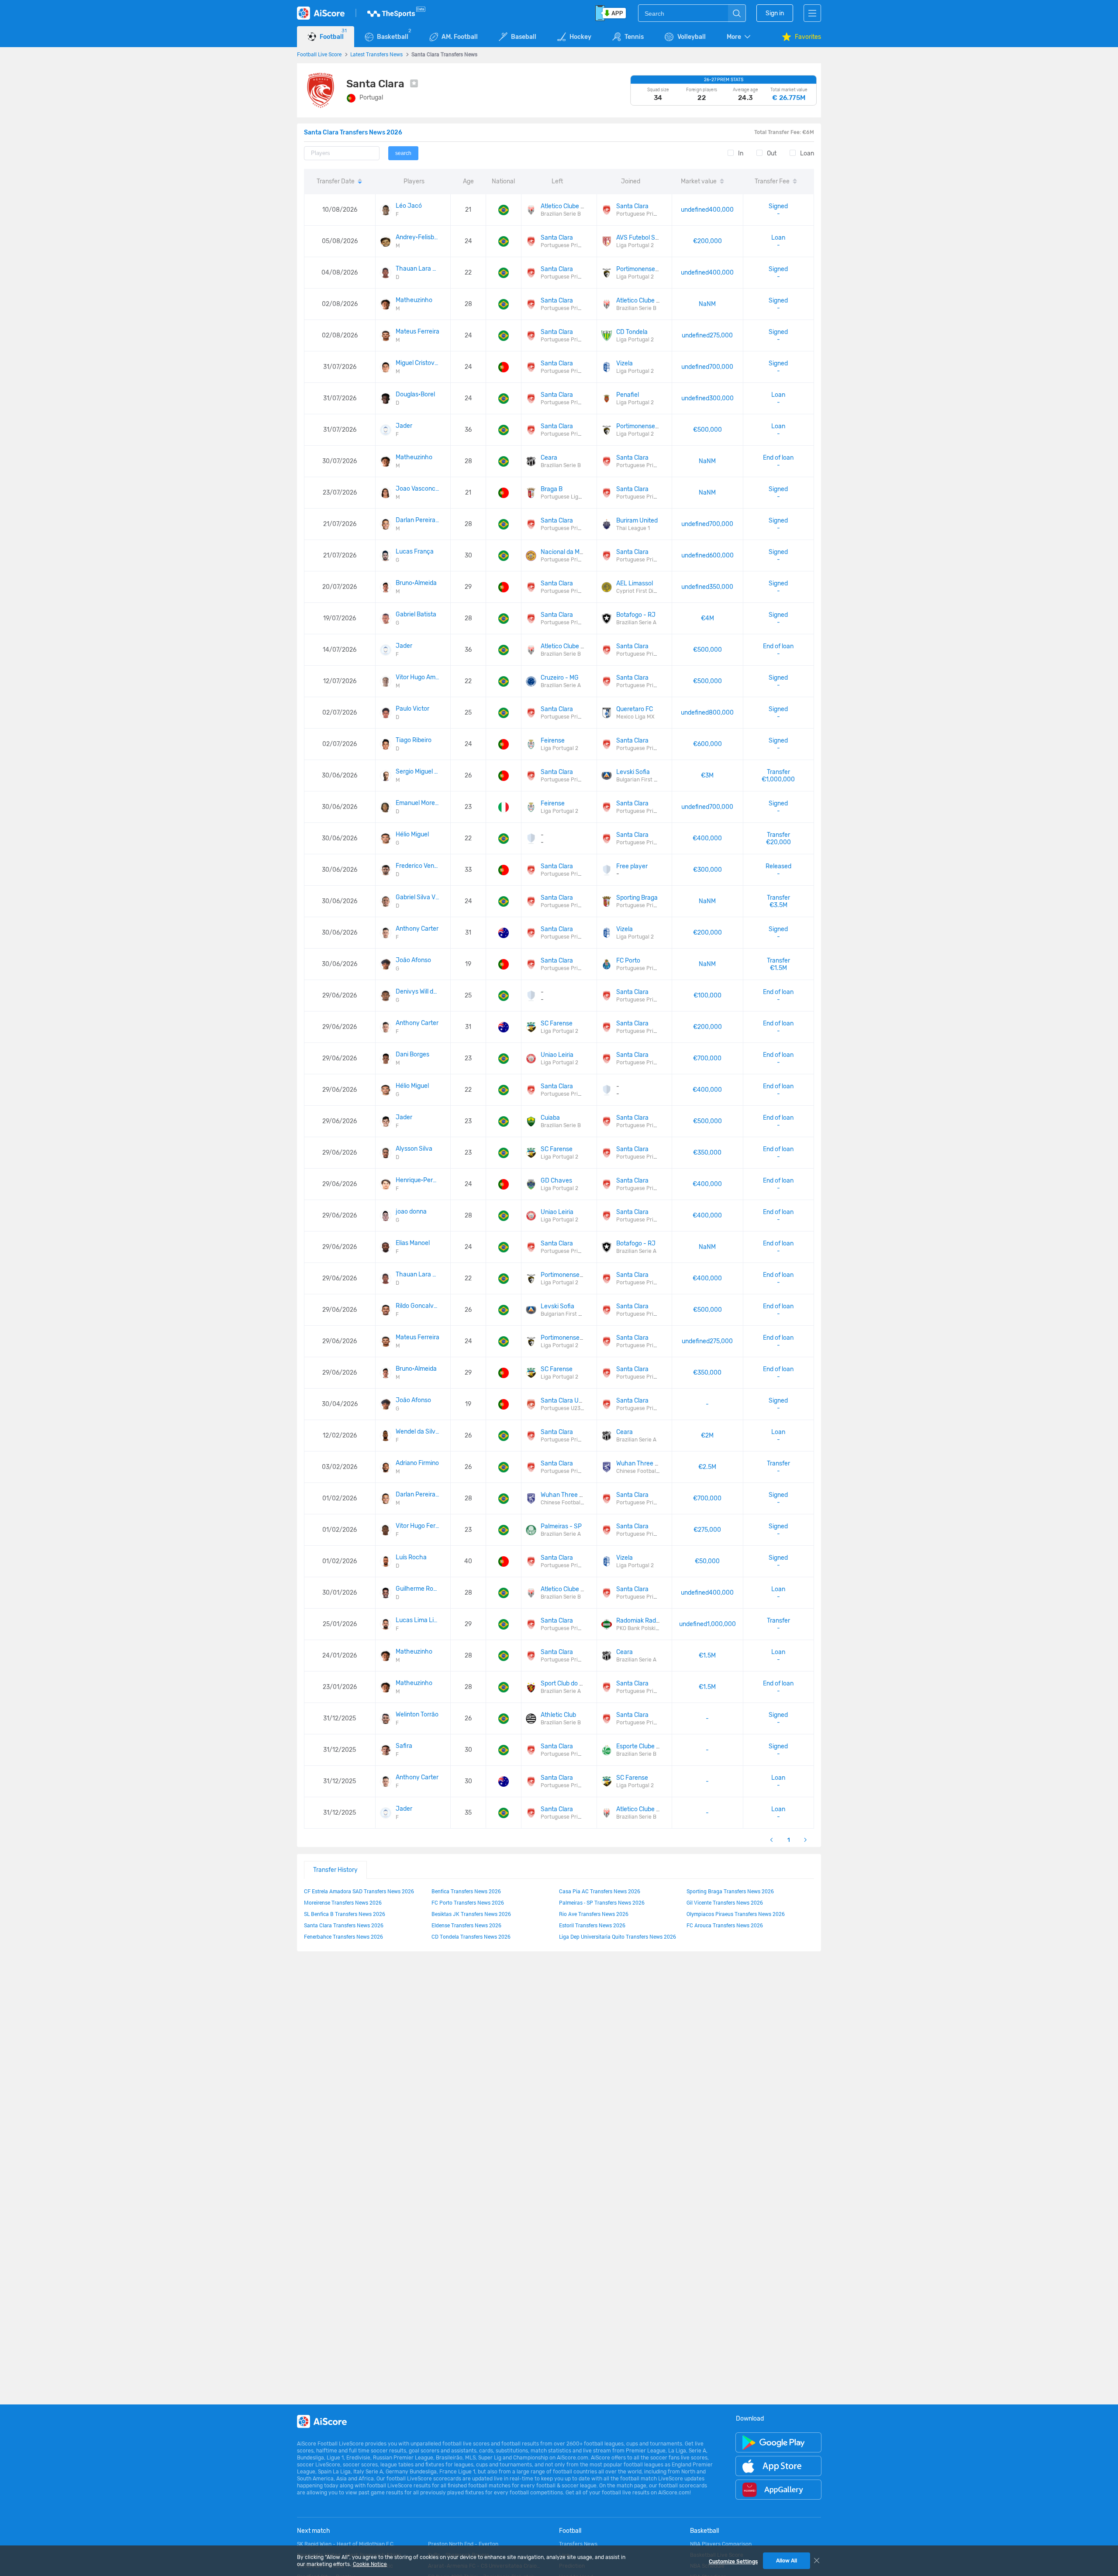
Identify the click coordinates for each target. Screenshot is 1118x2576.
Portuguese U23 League (570, 1408)
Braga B (552, 489)
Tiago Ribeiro (414, 740)
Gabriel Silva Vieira (418, 897)
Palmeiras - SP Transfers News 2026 (602, 1902)
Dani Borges (412, 1054)
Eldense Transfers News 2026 (466, 1925)
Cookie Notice (370, 2564)
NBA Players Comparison (721, 2544)
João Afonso (413, 960)
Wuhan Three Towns (644, 1463)
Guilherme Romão (418, 1589)
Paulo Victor (412, 709)
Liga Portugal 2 (635, 245)
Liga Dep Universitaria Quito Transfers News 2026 (618, 1936)
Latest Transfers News (376, 54)
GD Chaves (556, 1181)
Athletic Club (558, 1715)
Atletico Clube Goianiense (576, 206)
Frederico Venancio (418, 866)
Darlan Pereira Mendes (418, 520)
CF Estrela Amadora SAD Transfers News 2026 (359, 1891)
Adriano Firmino (417, 1463)
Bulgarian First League (644, 780)
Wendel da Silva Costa (418, 1432)
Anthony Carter (417, 929)
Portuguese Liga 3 (563, 497)
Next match (314, 2531)
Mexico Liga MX (635, 717)
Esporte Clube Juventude (651, 1746)
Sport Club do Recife (569, 1684)
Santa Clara (632, 206)
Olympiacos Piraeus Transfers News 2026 (736, 1914)
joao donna (411, 1212)
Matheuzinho (414, 300)
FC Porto (628, 961)
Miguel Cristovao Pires (418, 363)
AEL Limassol (635, 583)
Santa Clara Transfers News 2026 (344, 1925)
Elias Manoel (413, 1243)
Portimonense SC (640, 269)
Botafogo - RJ (636, 615)
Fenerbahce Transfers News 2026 (343, 1936)
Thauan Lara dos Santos (418, 269)
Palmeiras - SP (561, 1526)
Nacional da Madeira (569, 552)
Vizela (625, 363)
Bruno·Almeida (416, 583)
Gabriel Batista (416, 614)
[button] (739, 37)
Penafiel (628, 395)
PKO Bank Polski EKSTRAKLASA (654, 1628)
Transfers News (578, 2544)
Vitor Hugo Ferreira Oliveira (418, 1526)
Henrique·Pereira (418, 1180)
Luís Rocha (411, 1557)
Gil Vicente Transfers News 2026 (725, 1902)
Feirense (553, 741)
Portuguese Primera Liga (647, 214)
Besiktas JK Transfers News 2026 (471, 1914)
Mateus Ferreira (418, 332)
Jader (404, 426)
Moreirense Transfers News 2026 (343, 1902)
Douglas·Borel (415, 394)
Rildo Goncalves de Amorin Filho (418, 1306)
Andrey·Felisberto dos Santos (418, 237)
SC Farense (557, 1023)
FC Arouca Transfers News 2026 (725, 1925)
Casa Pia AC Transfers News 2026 (600, 1891)
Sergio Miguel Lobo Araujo (418, 772)
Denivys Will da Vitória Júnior (418, 992)
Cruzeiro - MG (560, 678)
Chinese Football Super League (654, 1471)
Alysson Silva (414, 1149)
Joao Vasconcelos (418, 489)
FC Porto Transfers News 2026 (468, 1902)
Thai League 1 (633, 528)
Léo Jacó (409, 206)
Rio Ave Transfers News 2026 (594, 1914)
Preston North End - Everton (463, 2544)
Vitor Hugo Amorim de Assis (418, 677)
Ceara (549, 458)
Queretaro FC (635, 709)
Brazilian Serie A (636, 623)
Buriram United (637, 521)
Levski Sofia (633, 772)
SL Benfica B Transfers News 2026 (345, 1914)
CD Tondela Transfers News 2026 (471, 1936)
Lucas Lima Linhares (418, 1620)
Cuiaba (550, 1118)
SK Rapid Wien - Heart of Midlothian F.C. (346, 2544)
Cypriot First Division (642, 591)
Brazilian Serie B (561, 214)
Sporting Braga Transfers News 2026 (730, 1891)
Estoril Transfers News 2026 (592, 1925)
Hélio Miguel (412, 834)
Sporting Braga (637, 898)
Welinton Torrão (417, 1714)
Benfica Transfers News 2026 (466, 1891)
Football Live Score (319, 54)
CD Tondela (632, 332)
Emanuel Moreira (418, 803)
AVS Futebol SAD (640, 238)
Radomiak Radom (640, 1621)
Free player (632, 866)
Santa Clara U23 (563, 1401)
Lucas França (415, 552)
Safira (404, 1746)
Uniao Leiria (557, 1055)
